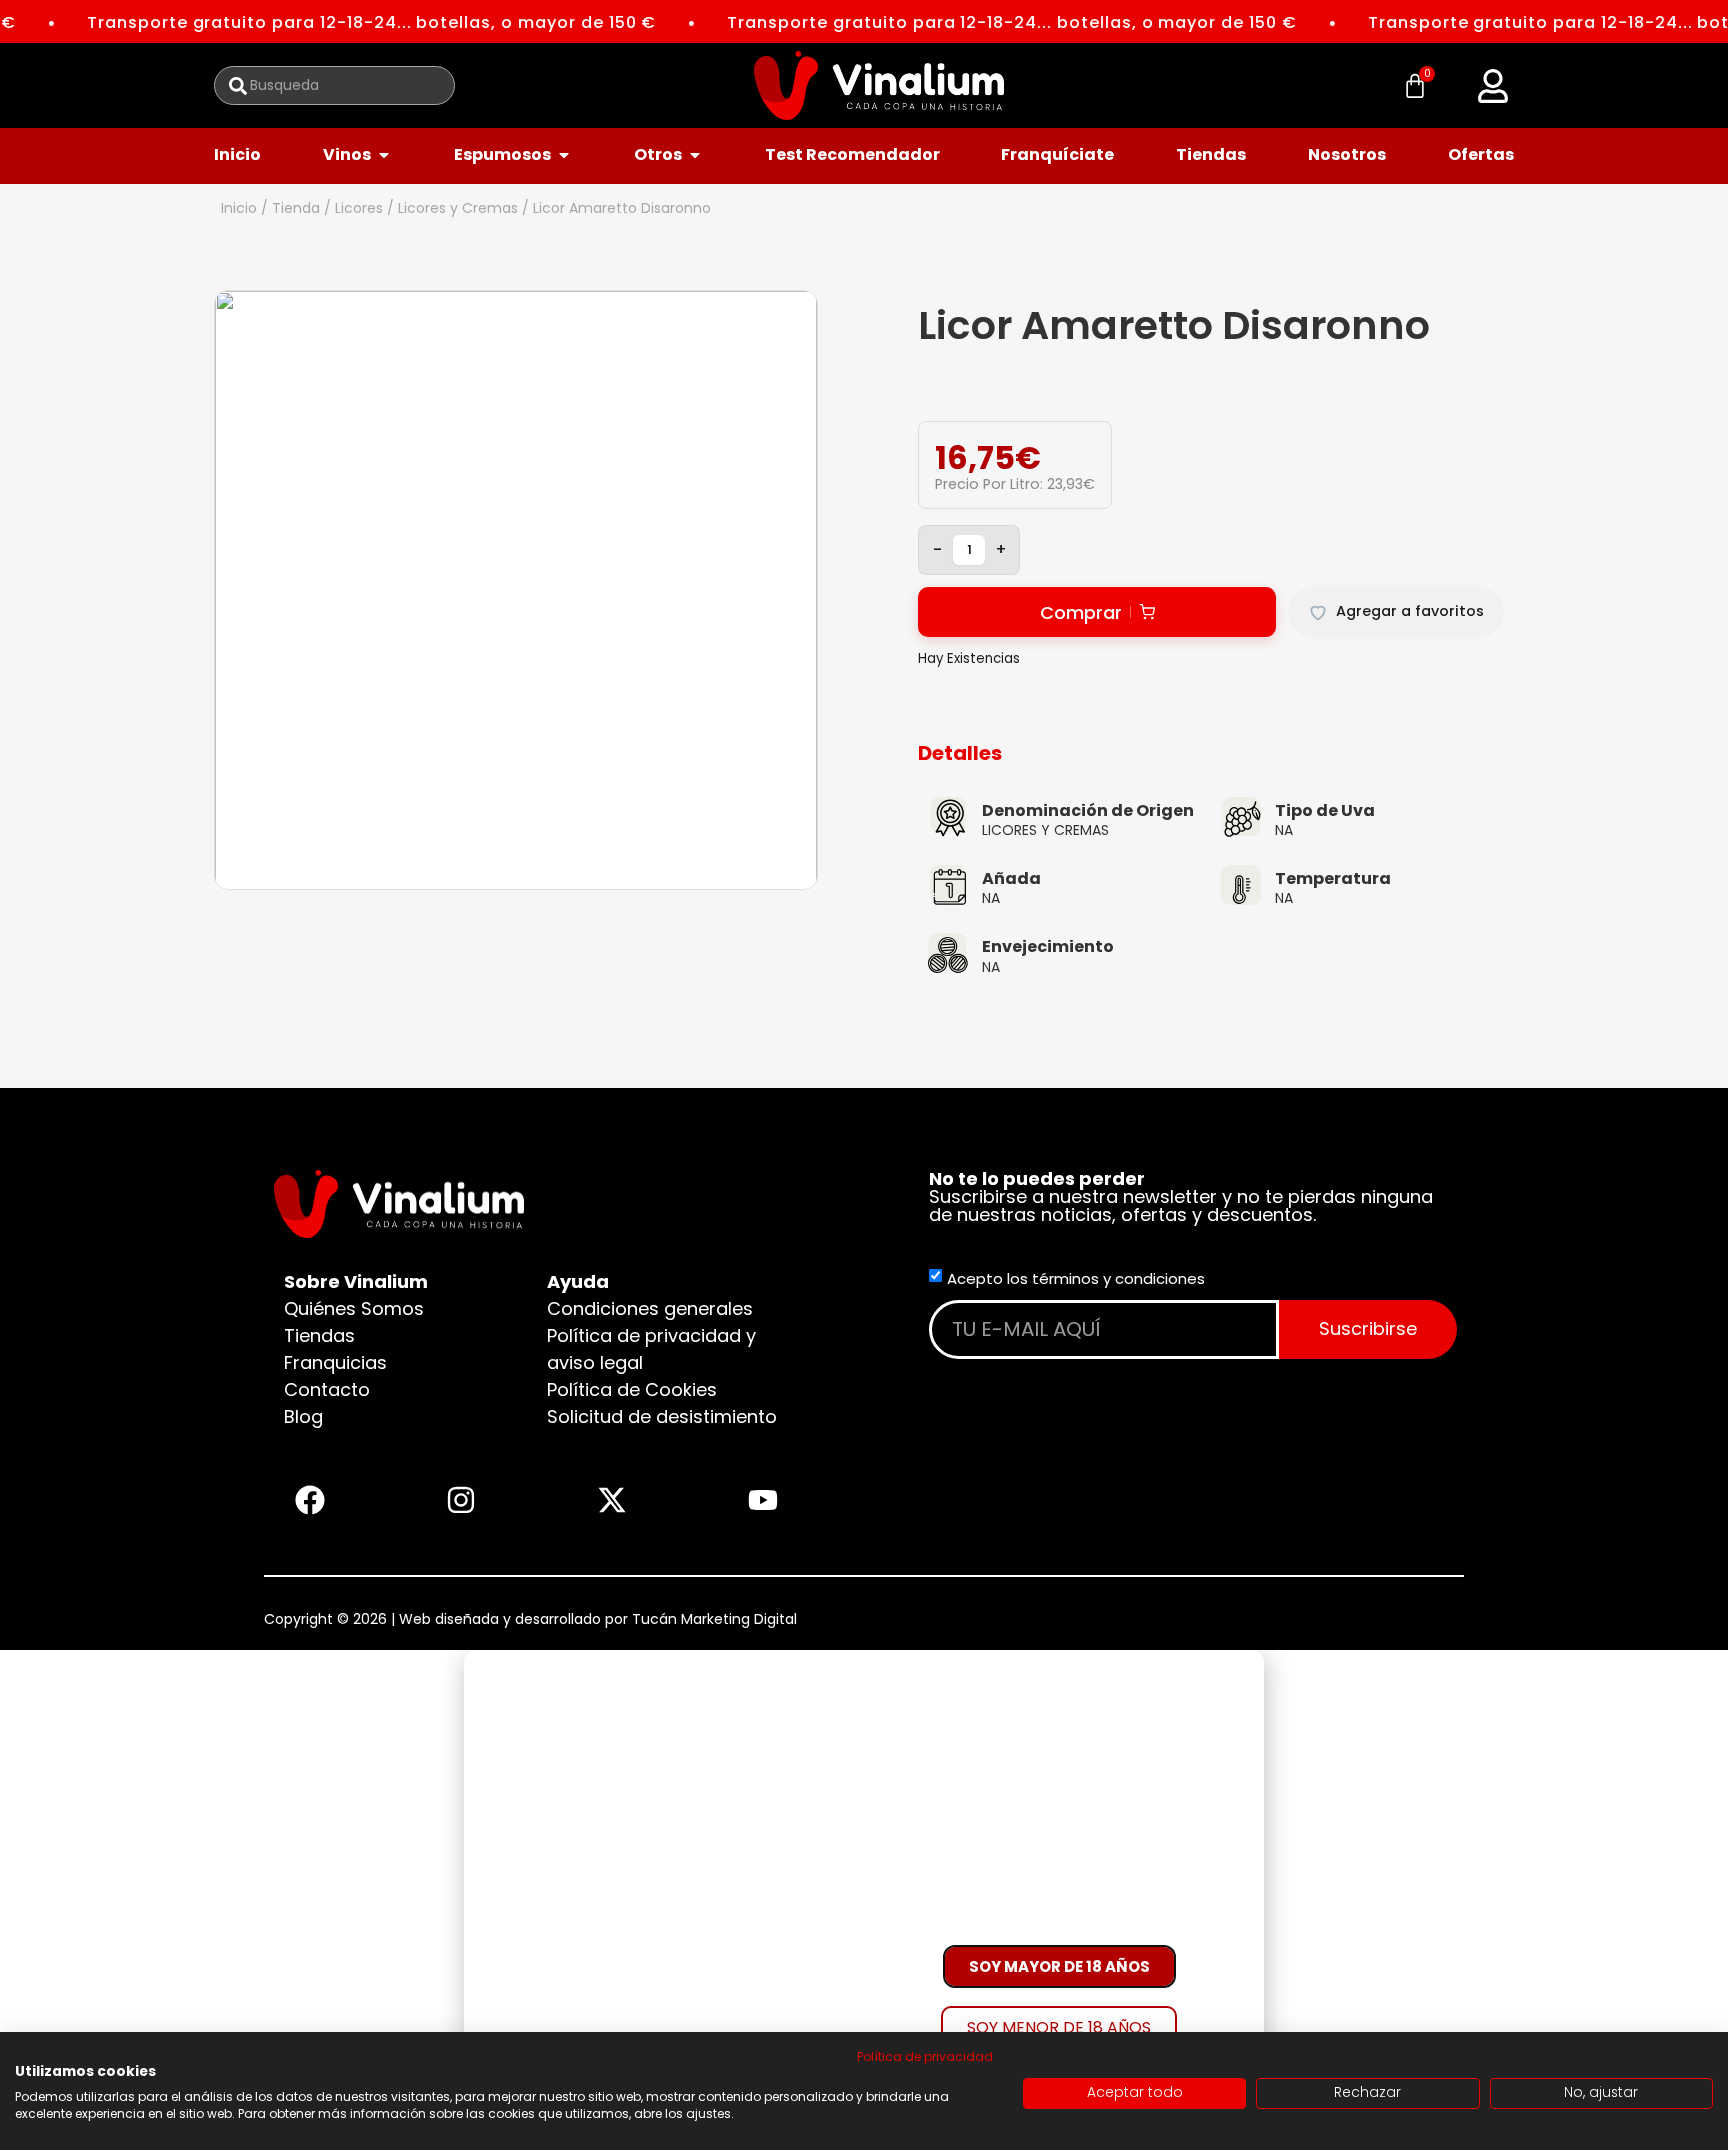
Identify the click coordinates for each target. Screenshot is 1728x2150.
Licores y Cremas (458, 208)
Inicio (239, 208)
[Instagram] (461, 1500)
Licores (359, 208)
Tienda (296, 208)
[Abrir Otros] (695, 155)
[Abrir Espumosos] (564, 155)
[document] (864, 1900)
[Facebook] (310, 1500)
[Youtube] (763, 1500)
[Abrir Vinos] (384, 155)
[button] (1493, 86)
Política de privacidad (925, 2056)
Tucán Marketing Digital (714, 1619)
